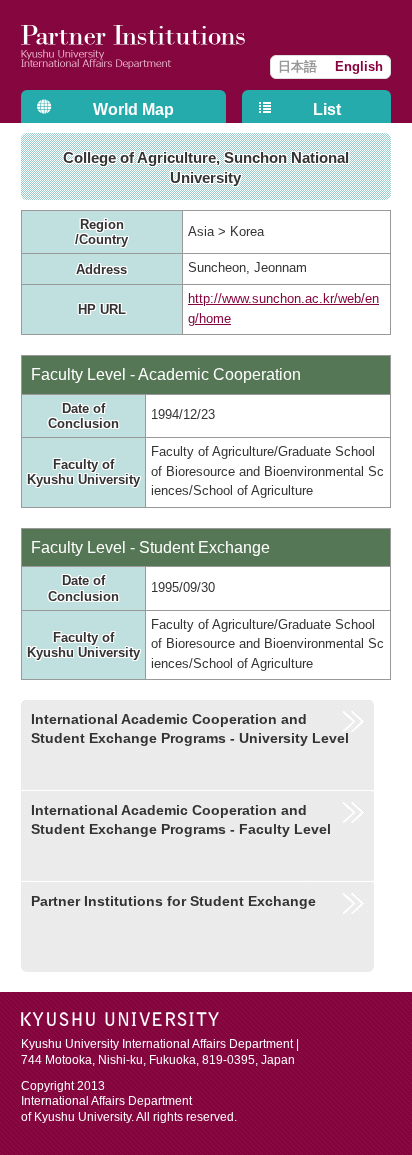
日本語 (297, 66)
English (359, 66)
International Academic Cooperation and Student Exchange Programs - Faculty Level (181, 819)
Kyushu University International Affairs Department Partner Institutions (136, 45)
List (327, 109)
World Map (133, 109)
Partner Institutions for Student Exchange (173, 901)
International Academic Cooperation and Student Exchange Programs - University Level (190, 728)
